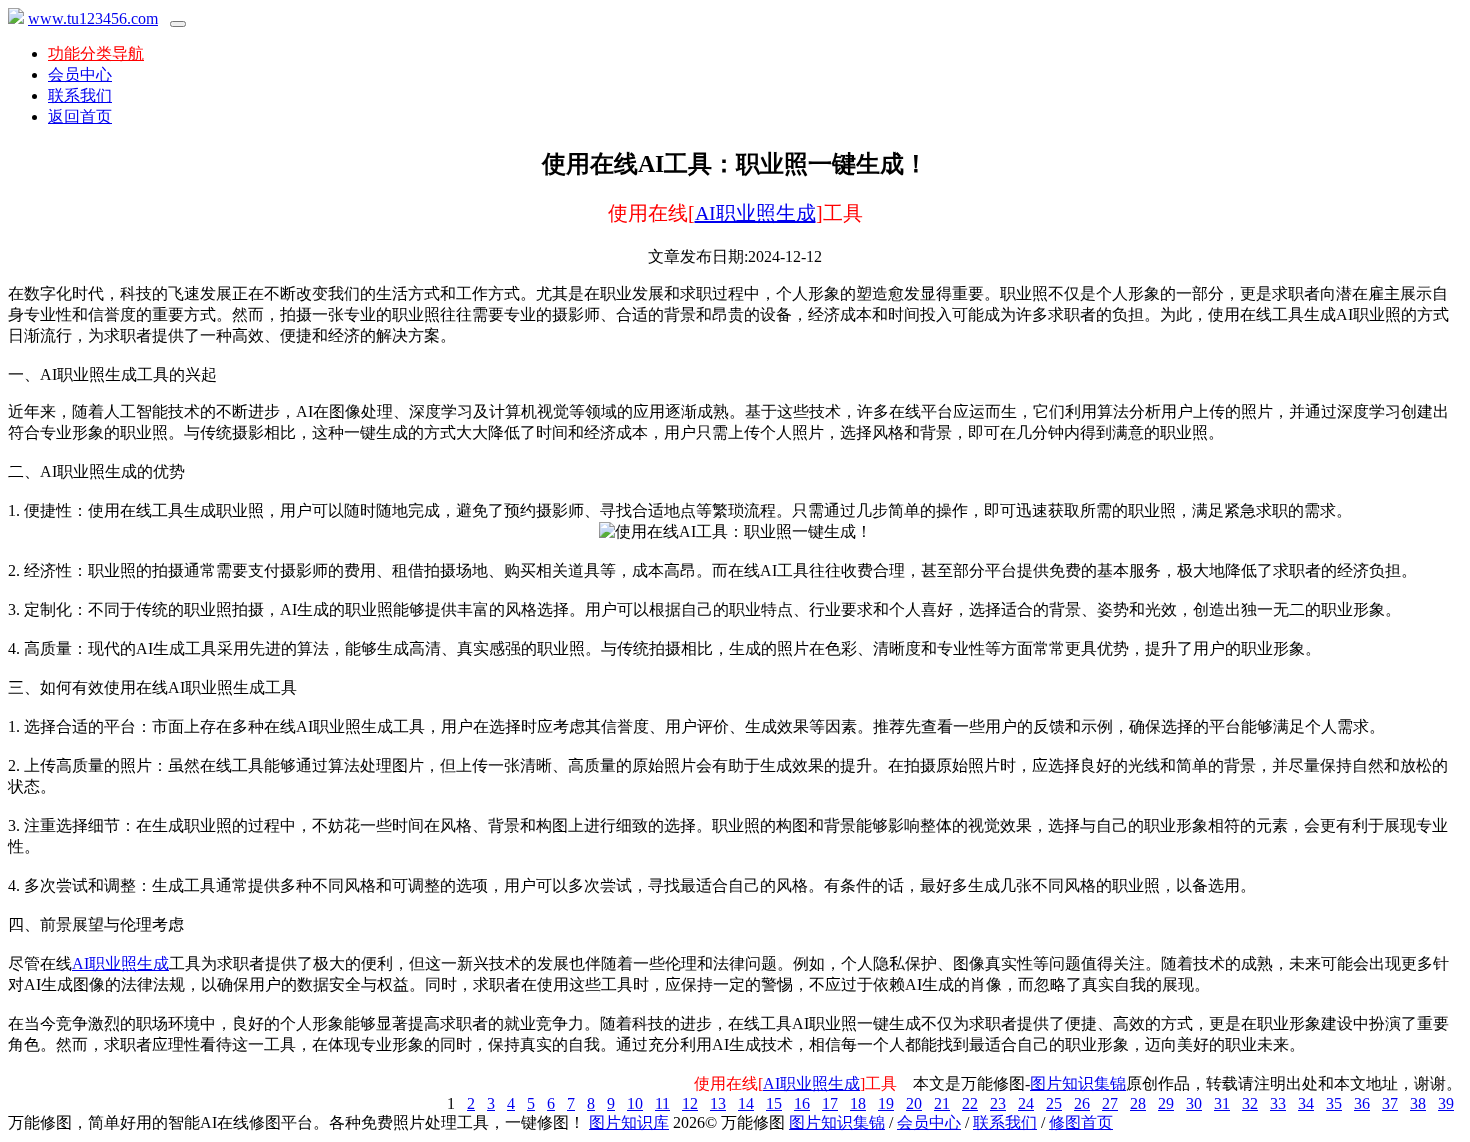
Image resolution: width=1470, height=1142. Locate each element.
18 (858, 1103)
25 (1054, 1103)
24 (1026, 1103)
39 (1446, 1103)
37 (1390, 1103)
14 (746, 1103)
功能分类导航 (96, 53)
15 (774, 1103)
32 (1250, 1103)
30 (1194, 1103)
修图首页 (1081, 1122)
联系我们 (80, 95)
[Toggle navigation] (178, 24)
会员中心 (80, 74)
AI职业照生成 (755, 213)
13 (718, 1103)
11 (662, 1103)
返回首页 (80, 116)
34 (1306, 1103)
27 (1110, 1103)
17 (830, 1103)
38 (1418, 1103)
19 (886, 1103)
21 (942, 1103)
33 (1278, 1103)
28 (1138, 1103)
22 (970, 1103)
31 (1222, 1103)
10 (635, 1103)
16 (802, 1103)
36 (1362, 1103)
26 (1082, 1103)
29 (1166, 1103)
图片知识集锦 (1078, 1083)
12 (690, 1103)
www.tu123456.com (93, 18)
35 (1334, 1103)
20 (914, 1103)
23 (998, 1103)
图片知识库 (629, 1122)
